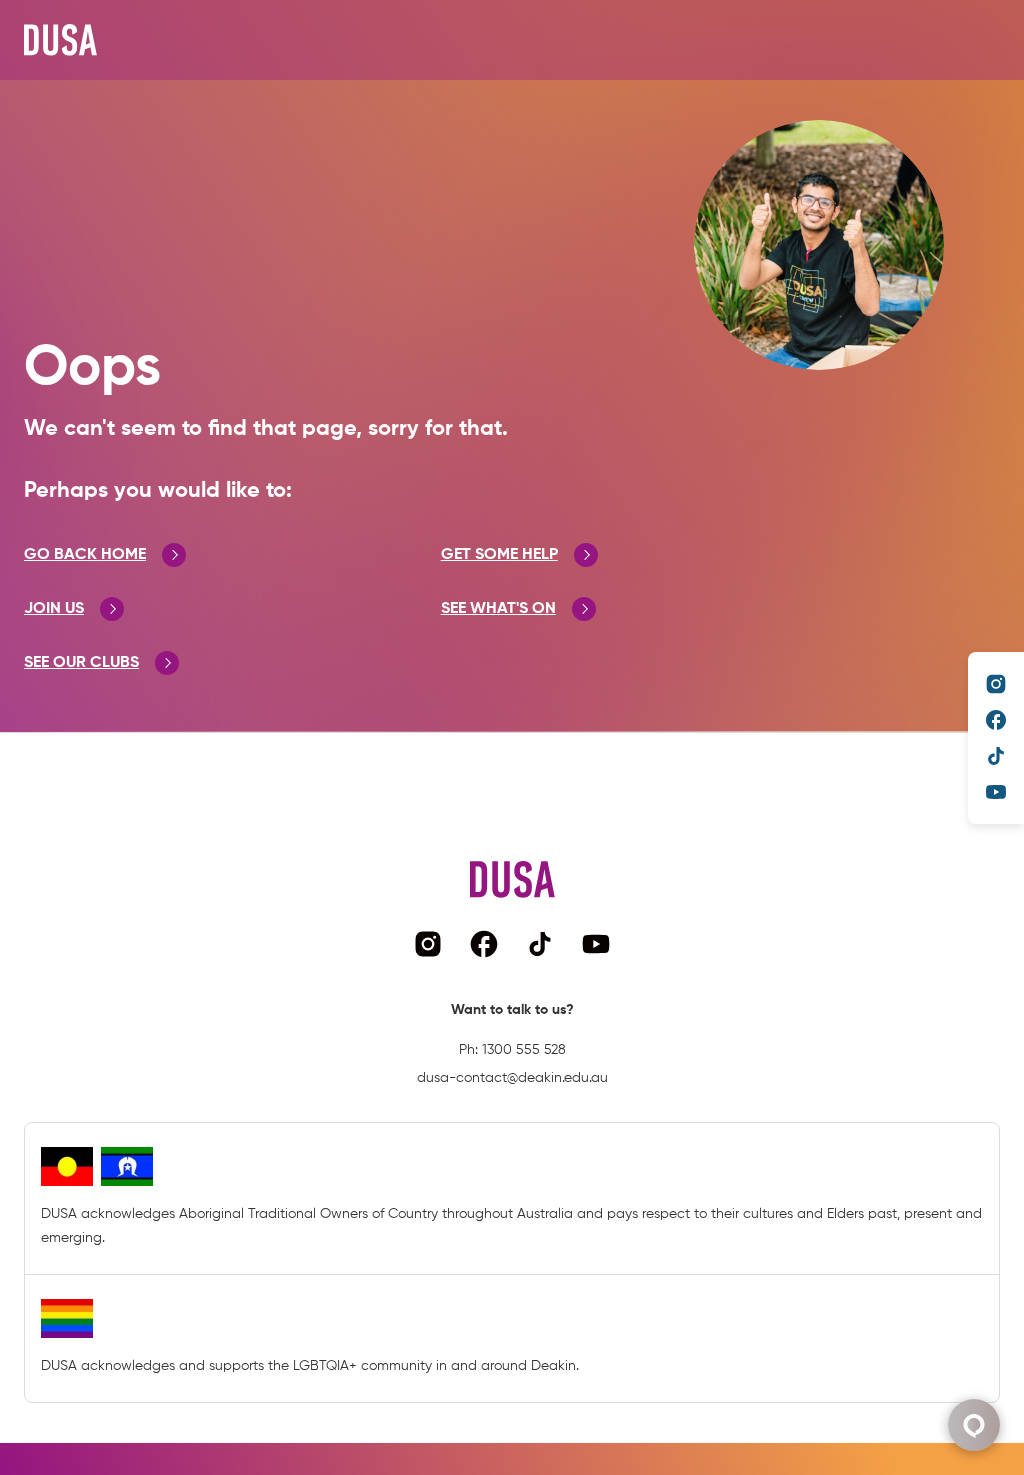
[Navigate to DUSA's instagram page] (996, 684)
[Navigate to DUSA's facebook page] (996, 720)
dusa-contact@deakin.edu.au (512, 1078)
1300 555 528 (524, 1050)
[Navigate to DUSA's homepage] (60, 40)
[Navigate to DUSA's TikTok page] (996, 756)
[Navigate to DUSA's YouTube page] (996, 792)
